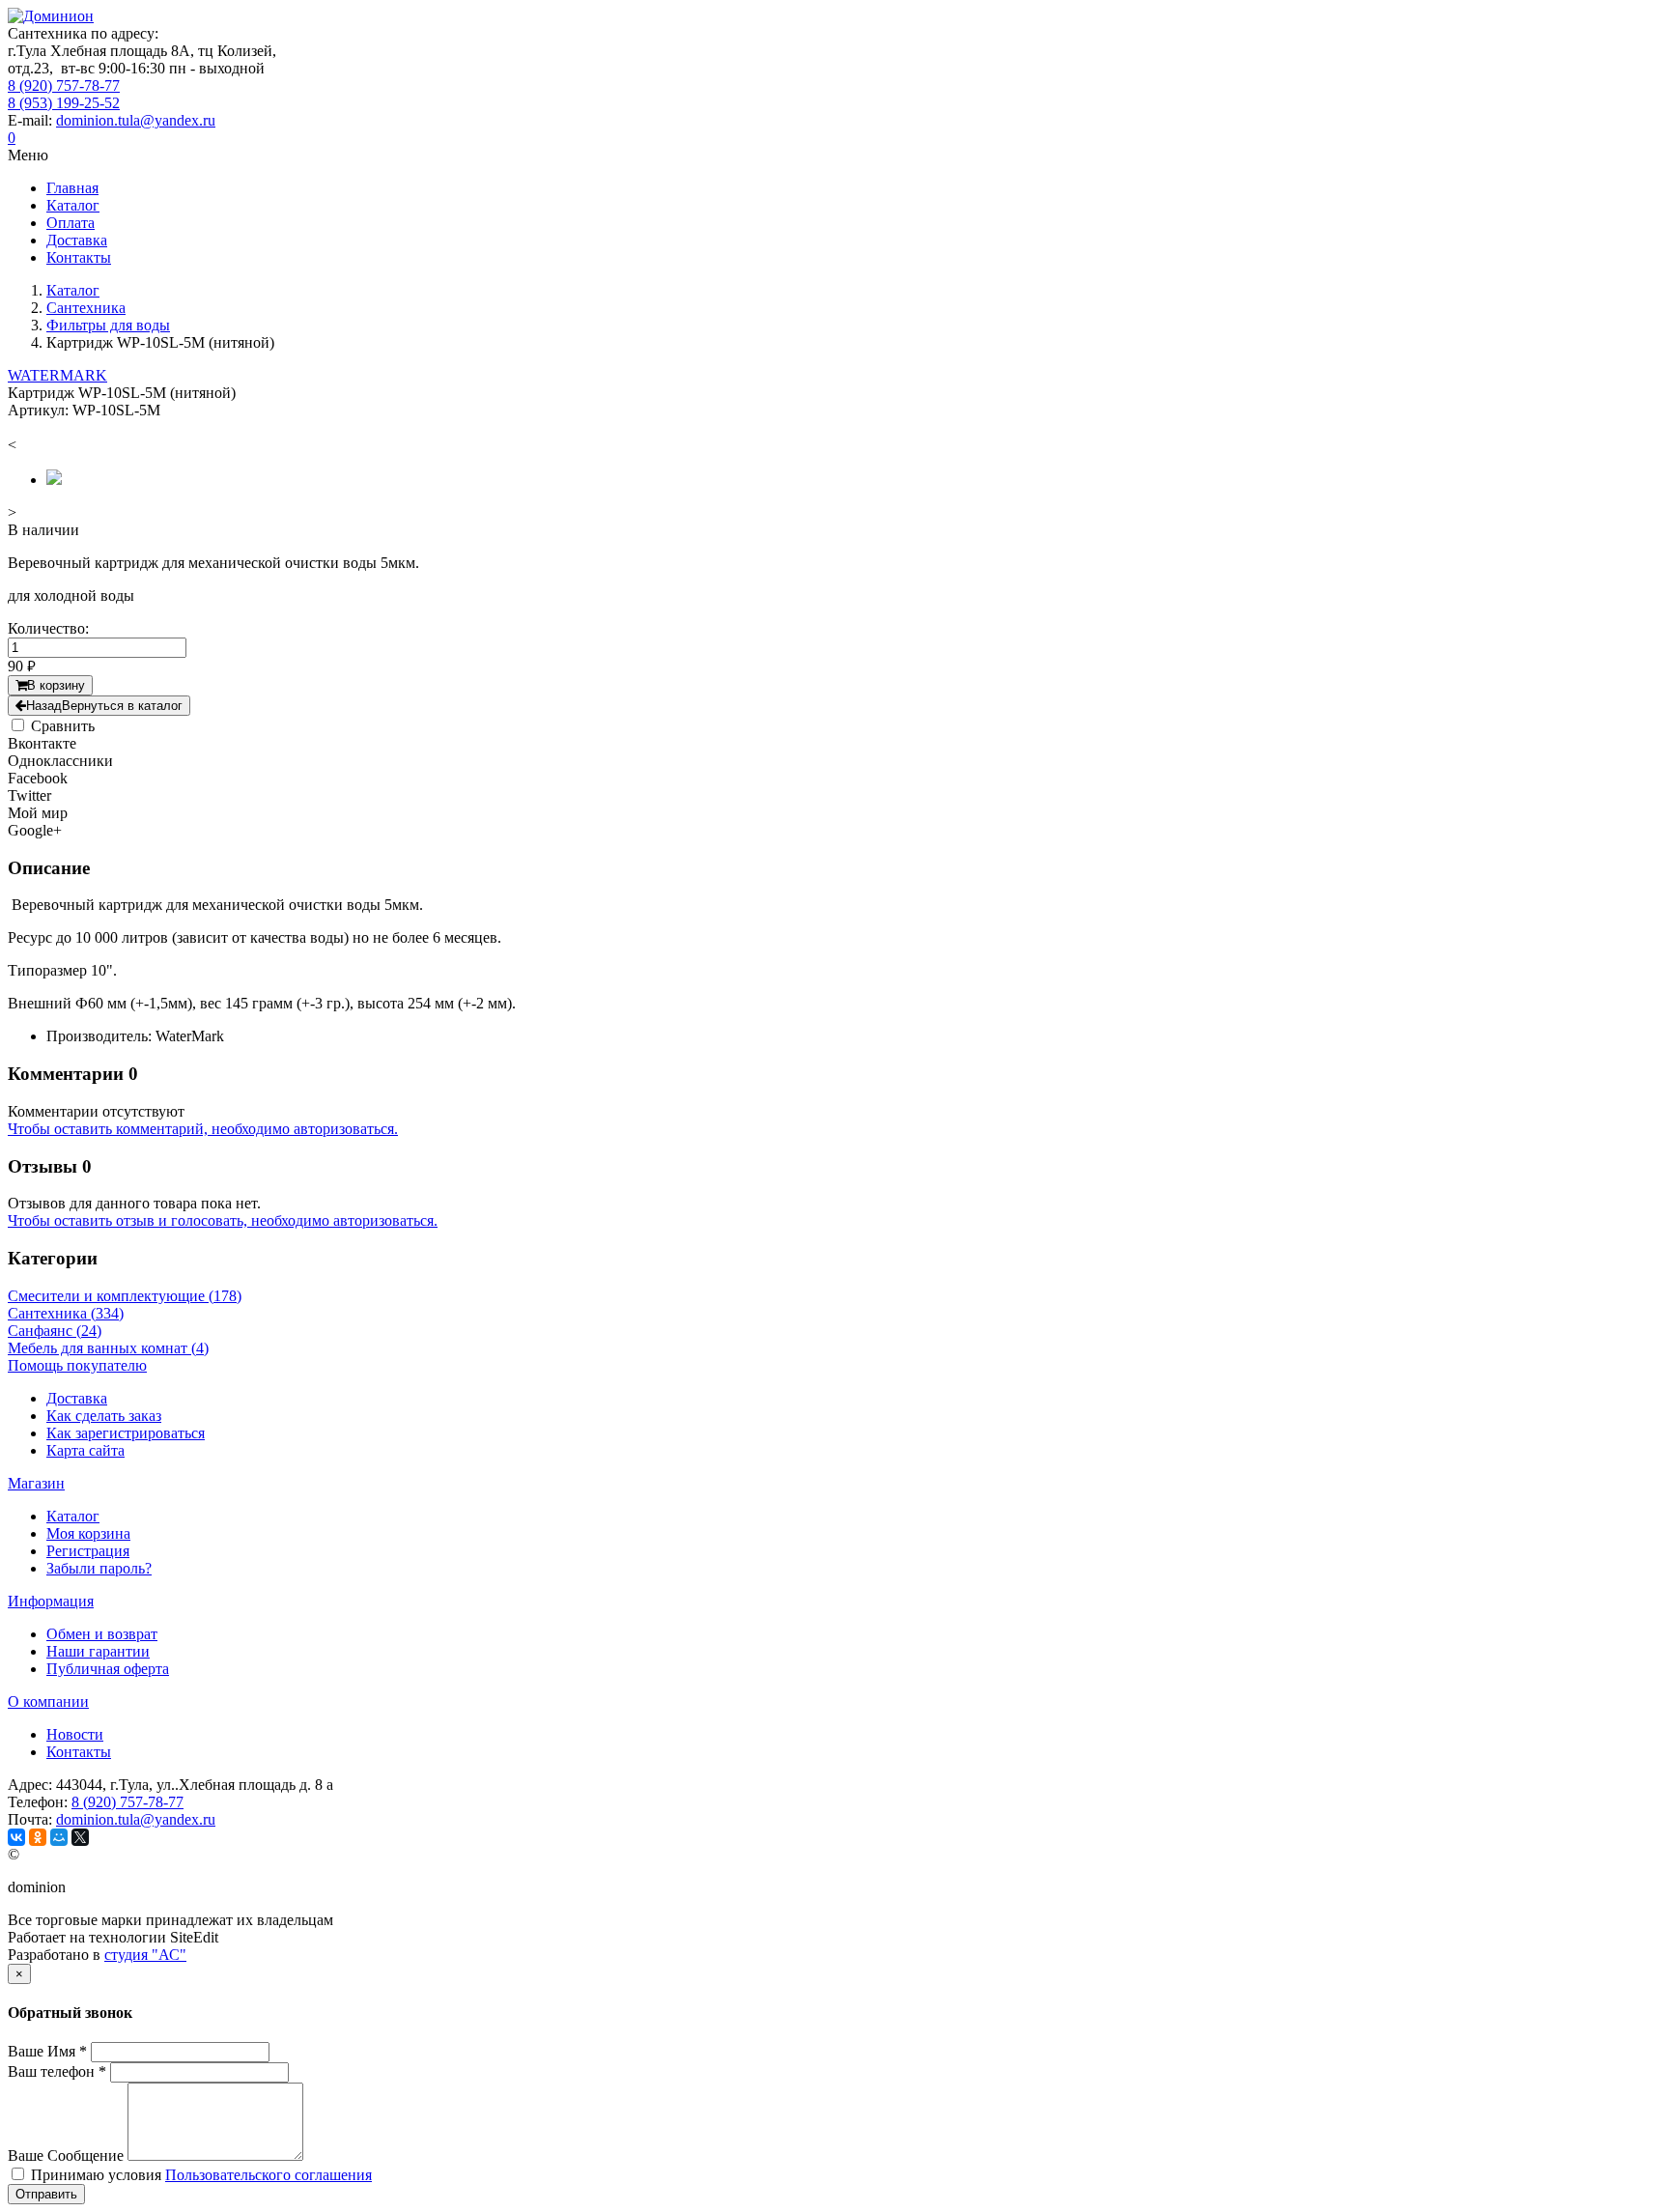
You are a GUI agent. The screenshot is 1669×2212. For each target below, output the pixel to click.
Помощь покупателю (77, 1365)
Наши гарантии (98, 1651)
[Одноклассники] (38, 1837)
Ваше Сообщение (66, 2155)
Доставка (77, 1398)
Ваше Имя (47, 2051)
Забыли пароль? (99, 1568)
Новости (75, 1734)
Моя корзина (88, 1533)
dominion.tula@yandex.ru (136, 120)
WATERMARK (57, 375)
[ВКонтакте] (16, 1837)
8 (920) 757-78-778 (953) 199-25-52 (64, 94)
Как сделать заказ (104, 1416)
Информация (51, 1601)
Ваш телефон (57, 2071)
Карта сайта (85, 1450)
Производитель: (99, 1036)
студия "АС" (145, 1955)
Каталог (73, 1516)
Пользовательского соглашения (269, 2175)
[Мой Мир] (59, 1837)
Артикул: (38, 410)
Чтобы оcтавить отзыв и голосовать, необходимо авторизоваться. (223, 1220)
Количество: (48, 628)
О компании (48, 1702)
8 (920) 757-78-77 (127, 1802)
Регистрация (88, 1551)
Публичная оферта (108, 1669)
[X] (80, 1837)
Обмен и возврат (102, 1634)
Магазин (36, 1483)
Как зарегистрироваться (126, 1433)
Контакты (79, 1752)
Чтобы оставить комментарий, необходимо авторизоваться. (203, 1129)
